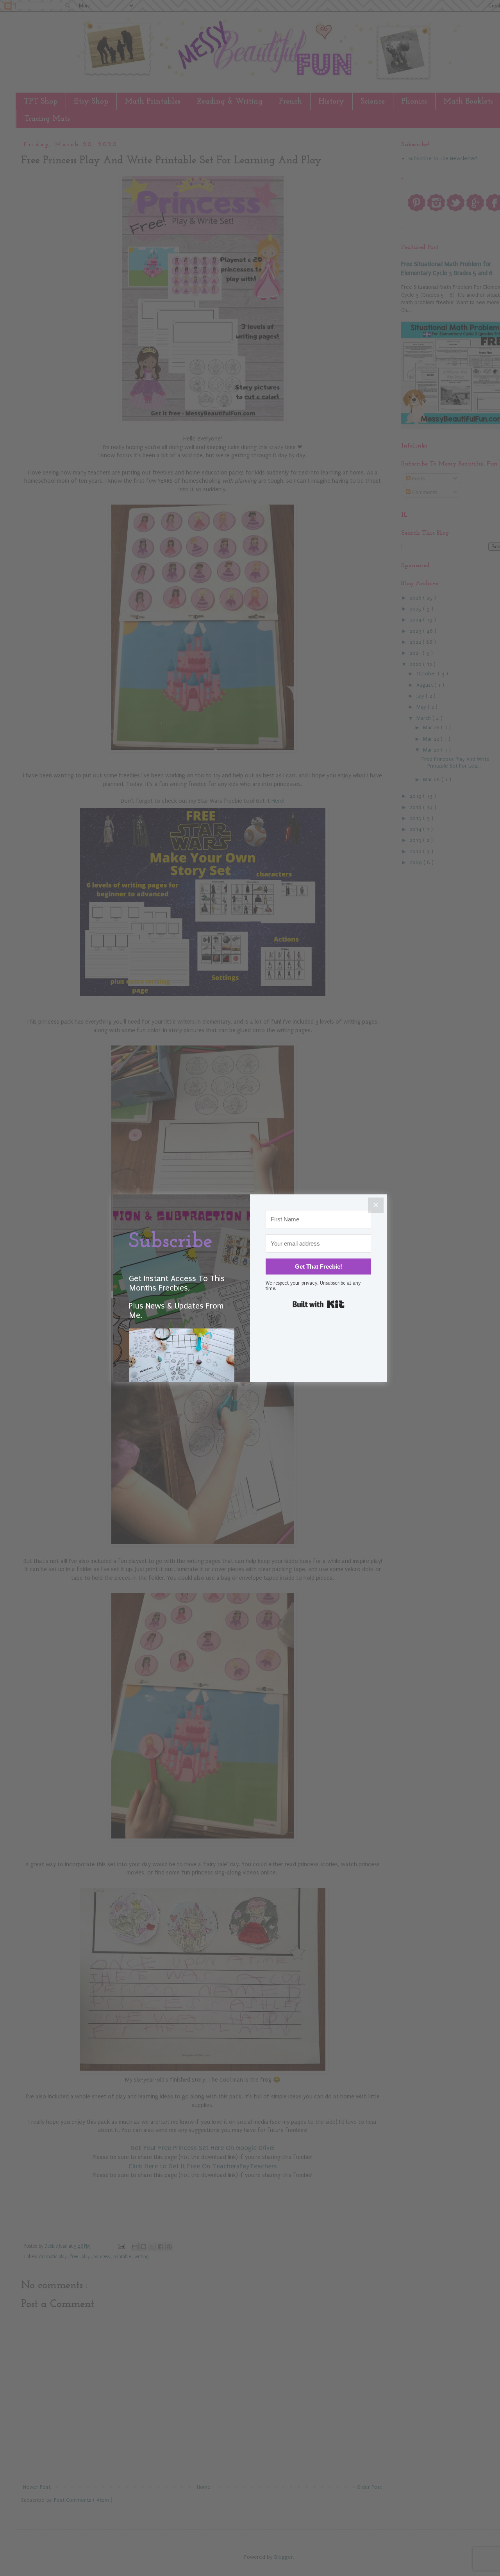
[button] (182, 1369)
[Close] (376, 1205)
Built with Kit (319, 1304)
